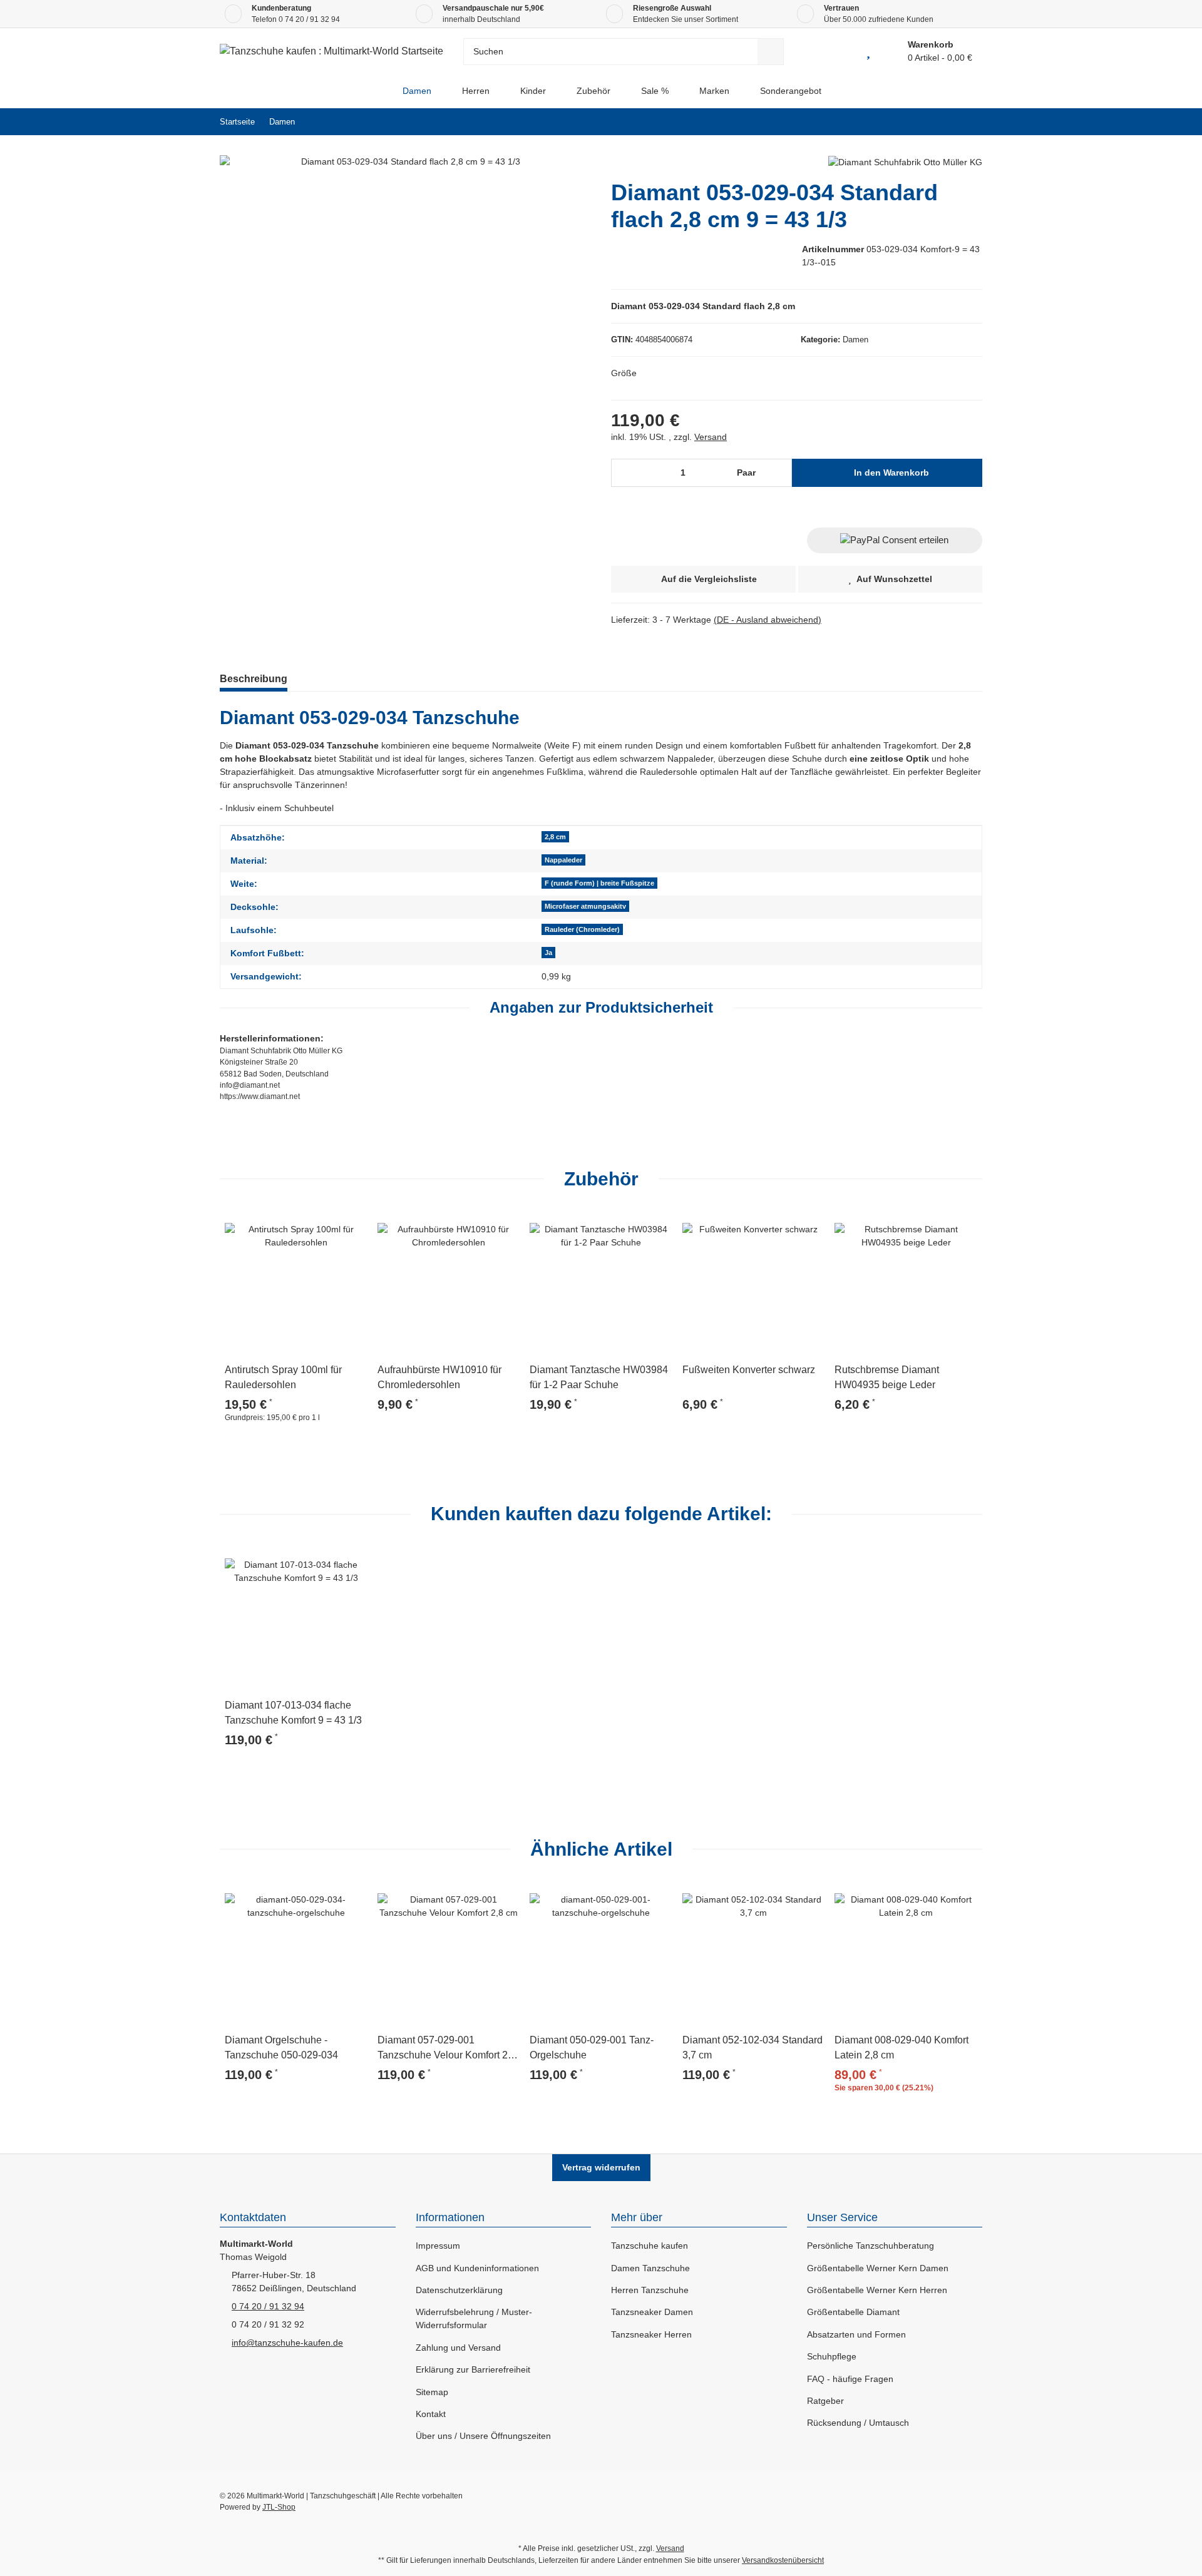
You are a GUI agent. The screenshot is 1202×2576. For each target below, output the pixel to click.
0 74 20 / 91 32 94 (309, 19)
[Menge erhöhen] (779, 473)
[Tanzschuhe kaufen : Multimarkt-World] (377, 91)
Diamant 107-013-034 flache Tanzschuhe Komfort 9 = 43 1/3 (293, 1713)
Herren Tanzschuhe (650, 2290)
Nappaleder (563, 860)
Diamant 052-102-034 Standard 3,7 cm (753, 2047)
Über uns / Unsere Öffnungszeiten (483, 2436)
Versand (711, 437)
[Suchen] (771, 52)
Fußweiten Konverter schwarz (749, 1370)
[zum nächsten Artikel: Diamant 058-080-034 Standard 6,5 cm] (969, 122)
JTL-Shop (279, 2507)
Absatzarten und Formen (856, 2334)
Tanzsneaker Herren (651, 2334)
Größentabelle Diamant (853, 2312)
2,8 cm (555, 837)
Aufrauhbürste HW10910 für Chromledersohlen (439, 1377)
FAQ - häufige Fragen (850, 2379)
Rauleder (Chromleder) (582, 929)
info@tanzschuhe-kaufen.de (287, 2343)
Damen (855, 340)
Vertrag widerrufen (601, 2167)
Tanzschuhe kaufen (650, 2246)
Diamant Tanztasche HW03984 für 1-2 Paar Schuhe (599, 1377)
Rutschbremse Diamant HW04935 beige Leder (887, 1377)
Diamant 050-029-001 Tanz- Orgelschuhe (592, 2047)
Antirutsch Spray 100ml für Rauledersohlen (283, 1377)
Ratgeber (825, 2401)
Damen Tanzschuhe (650, 2268)
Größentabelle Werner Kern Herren (877, 2290)
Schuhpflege (832, 2356)
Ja (548, 953)
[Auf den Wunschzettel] (352, 1225)
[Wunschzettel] (868, 51)
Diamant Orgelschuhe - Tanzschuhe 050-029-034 (281, 2047)
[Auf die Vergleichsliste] (322, 1225)
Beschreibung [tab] (254, 679)
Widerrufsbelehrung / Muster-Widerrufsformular (474, 2318)
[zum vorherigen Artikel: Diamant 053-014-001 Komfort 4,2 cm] (942, 122)
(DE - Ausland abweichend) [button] (768, 620)
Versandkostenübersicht (783, 2560)
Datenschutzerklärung (459, 2290)
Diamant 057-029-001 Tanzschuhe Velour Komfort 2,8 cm (447, 2049)
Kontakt (431, 2414)
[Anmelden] (840, 51)
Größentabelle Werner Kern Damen (878, 2268)
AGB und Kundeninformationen (477, 2268)
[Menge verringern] (625, 473)
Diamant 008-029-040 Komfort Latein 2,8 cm (902, 2047)
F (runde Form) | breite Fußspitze (599, 883)
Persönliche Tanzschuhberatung (871, 2246)
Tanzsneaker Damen (652, 2312)
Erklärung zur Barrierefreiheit (473, 2369)
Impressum (438, 2246)
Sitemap (432, 2392)
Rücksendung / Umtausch (858, 2423)
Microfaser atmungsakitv (585, 906)
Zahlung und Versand (458, 2348)
